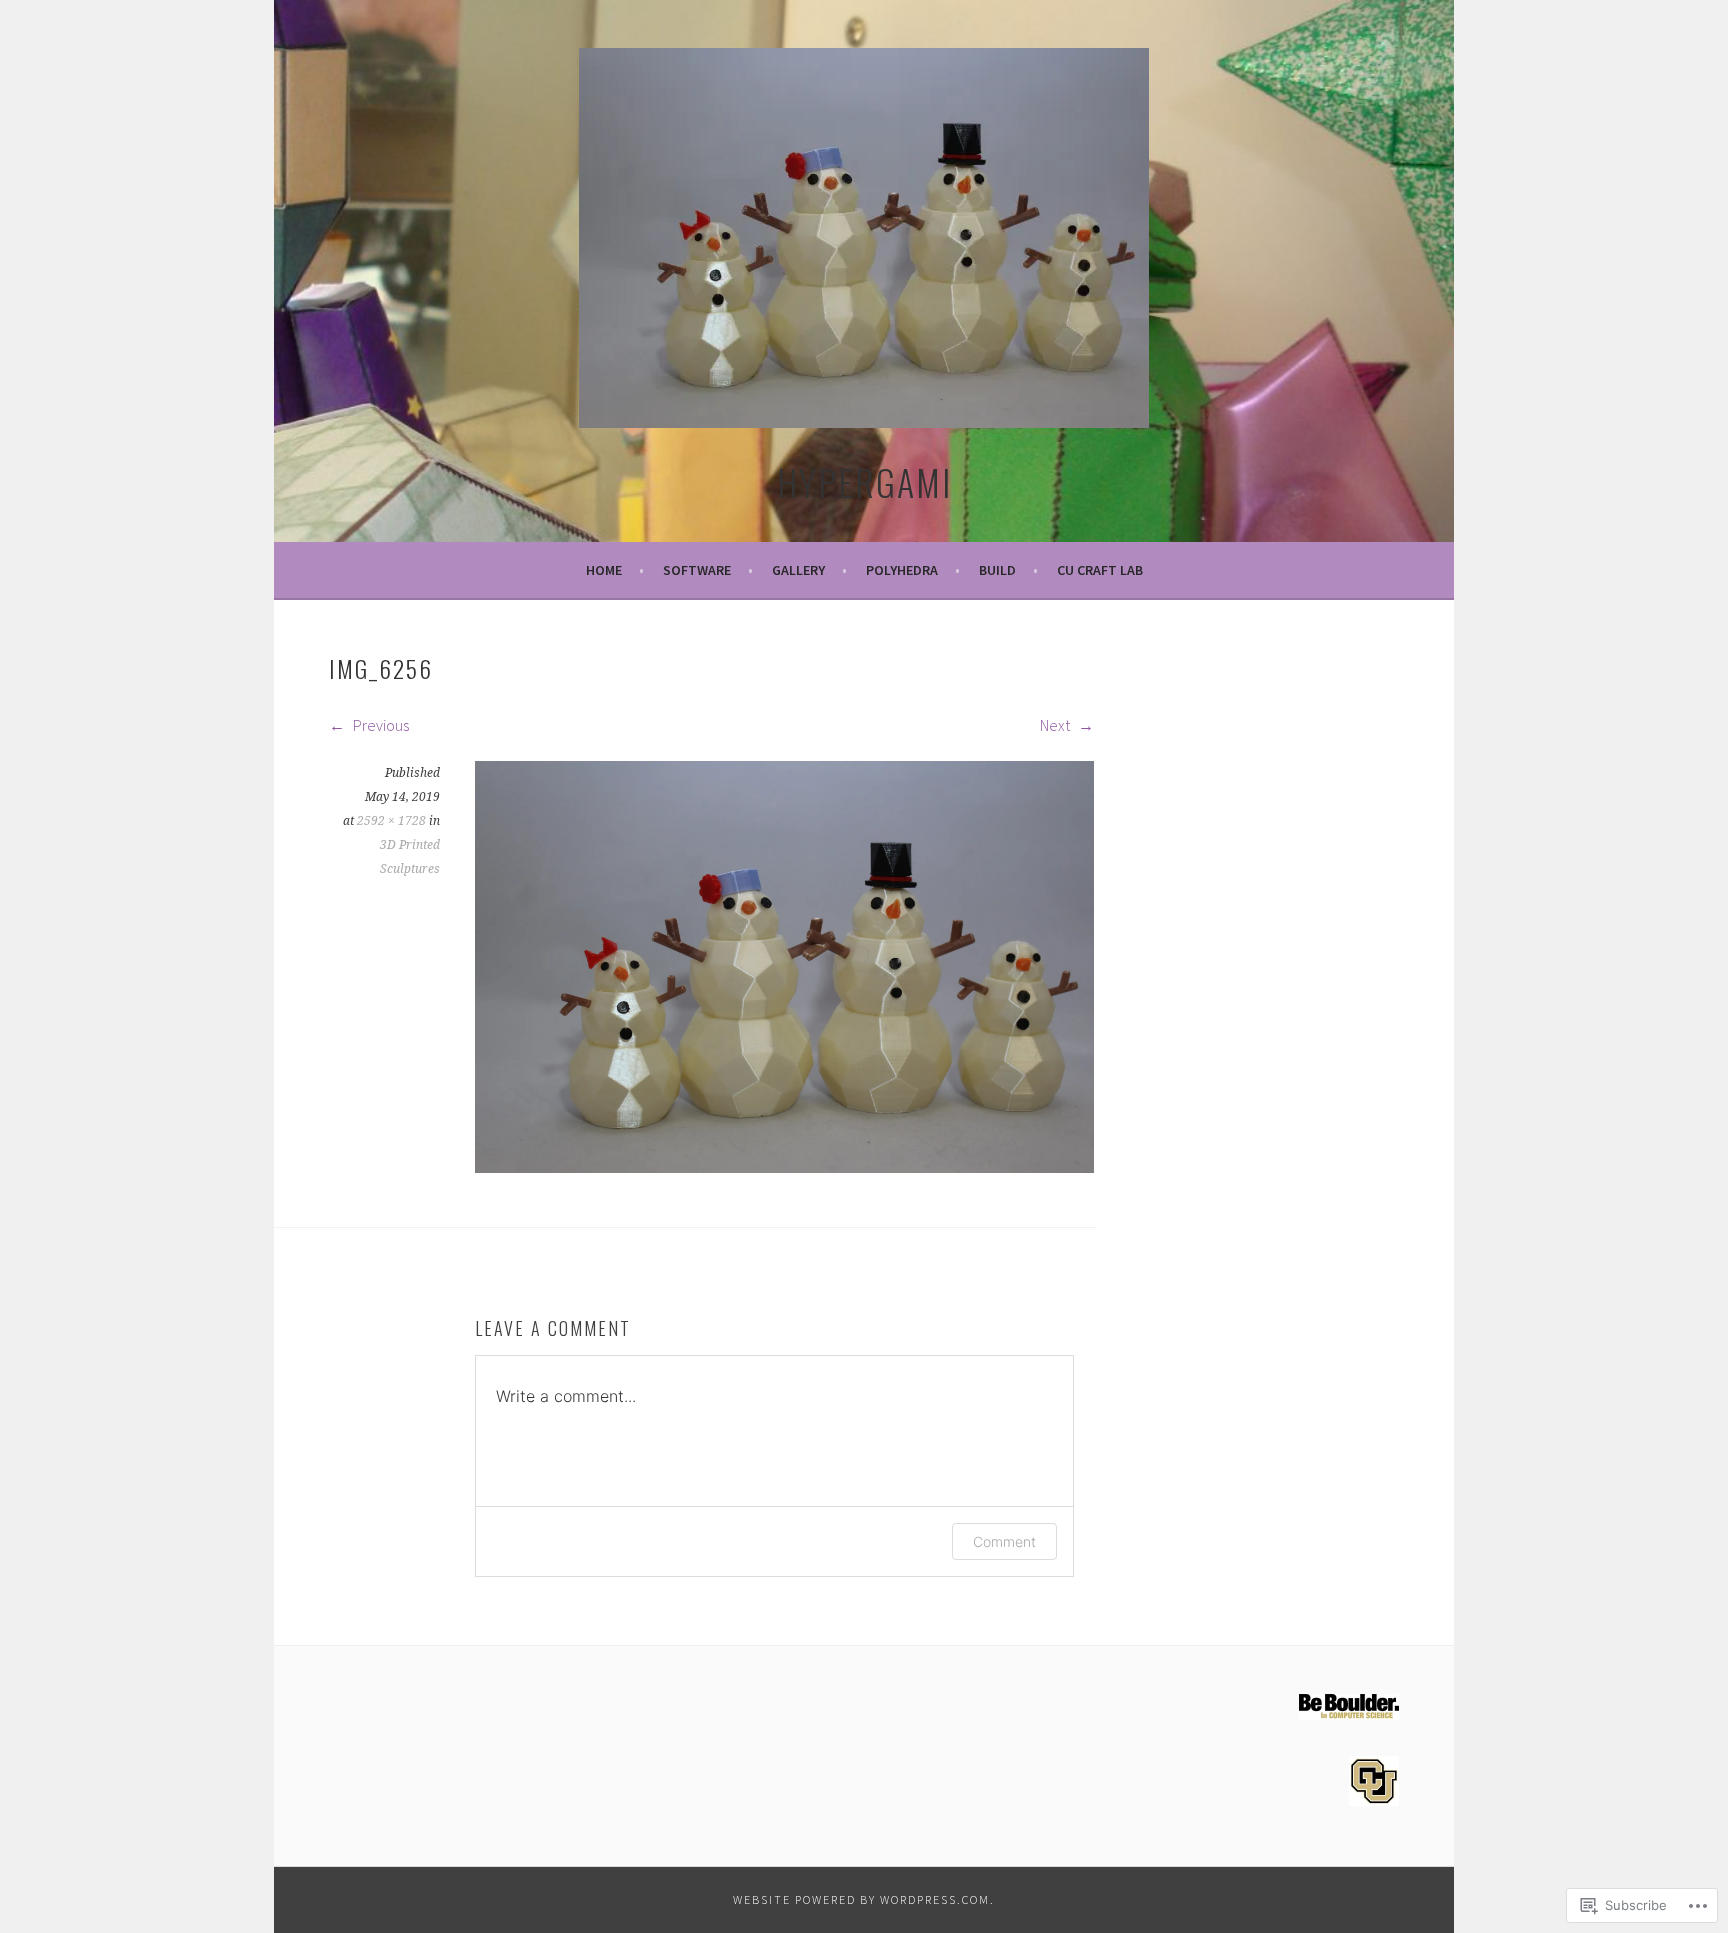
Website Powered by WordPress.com (861, 1899)
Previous (379, 725)
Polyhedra (902, 570)
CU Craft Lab (1100, 570)
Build (997, 570)
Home (604, 570)
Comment (1004, 1541)
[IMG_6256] (784, 1167)
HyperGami (864, 481)
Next (1056, 725)
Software (697, 570)
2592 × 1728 (391, 821)
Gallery (798, 570)
